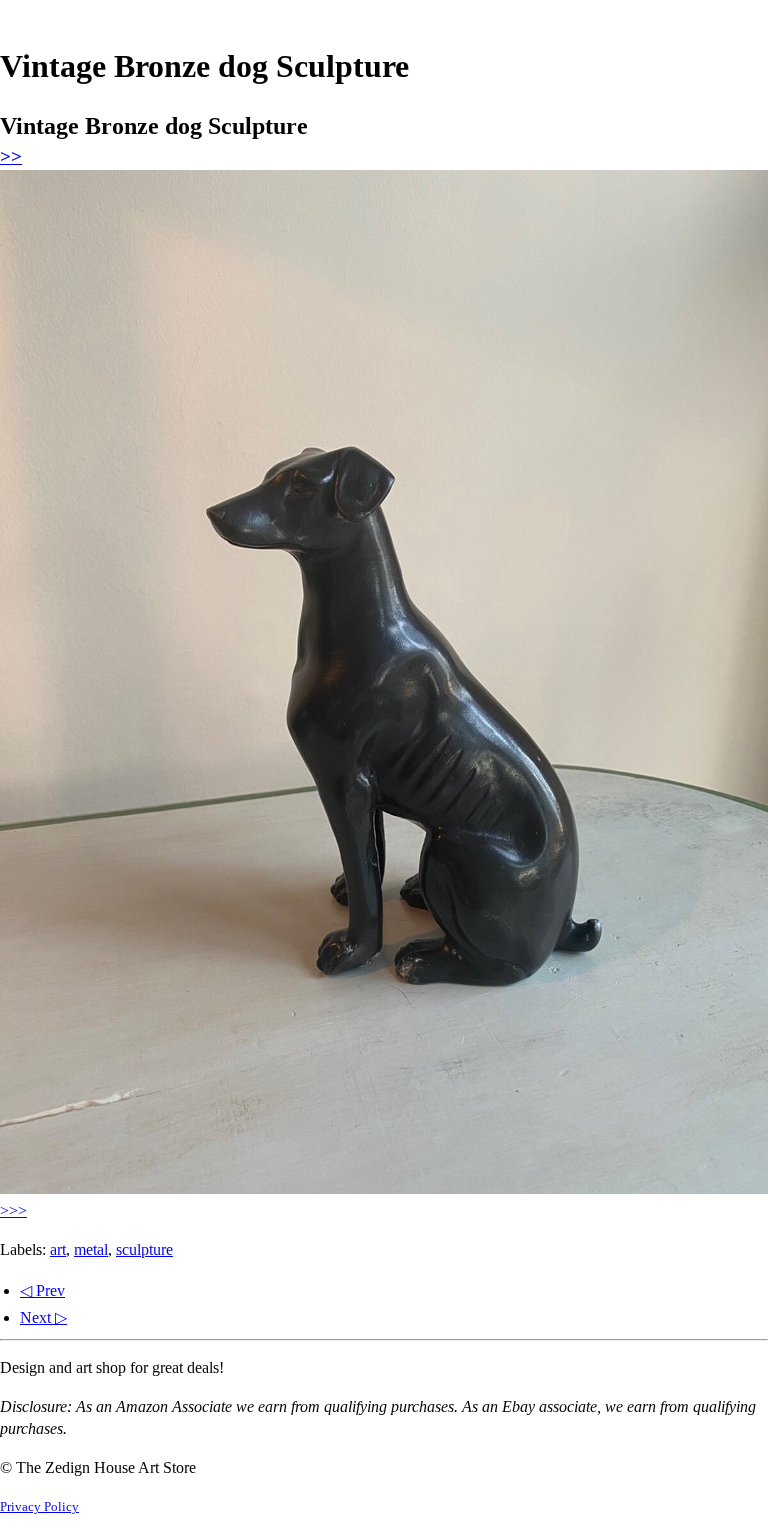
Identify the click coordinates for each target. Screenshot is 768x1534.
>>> (13, 1210)
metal (91, 1249)
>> (11, 156)
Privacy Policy (39, 1507)
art (58, 1249)
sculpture (144, 1249)
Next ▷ (43, 1317)
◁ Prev (42, 1290)
